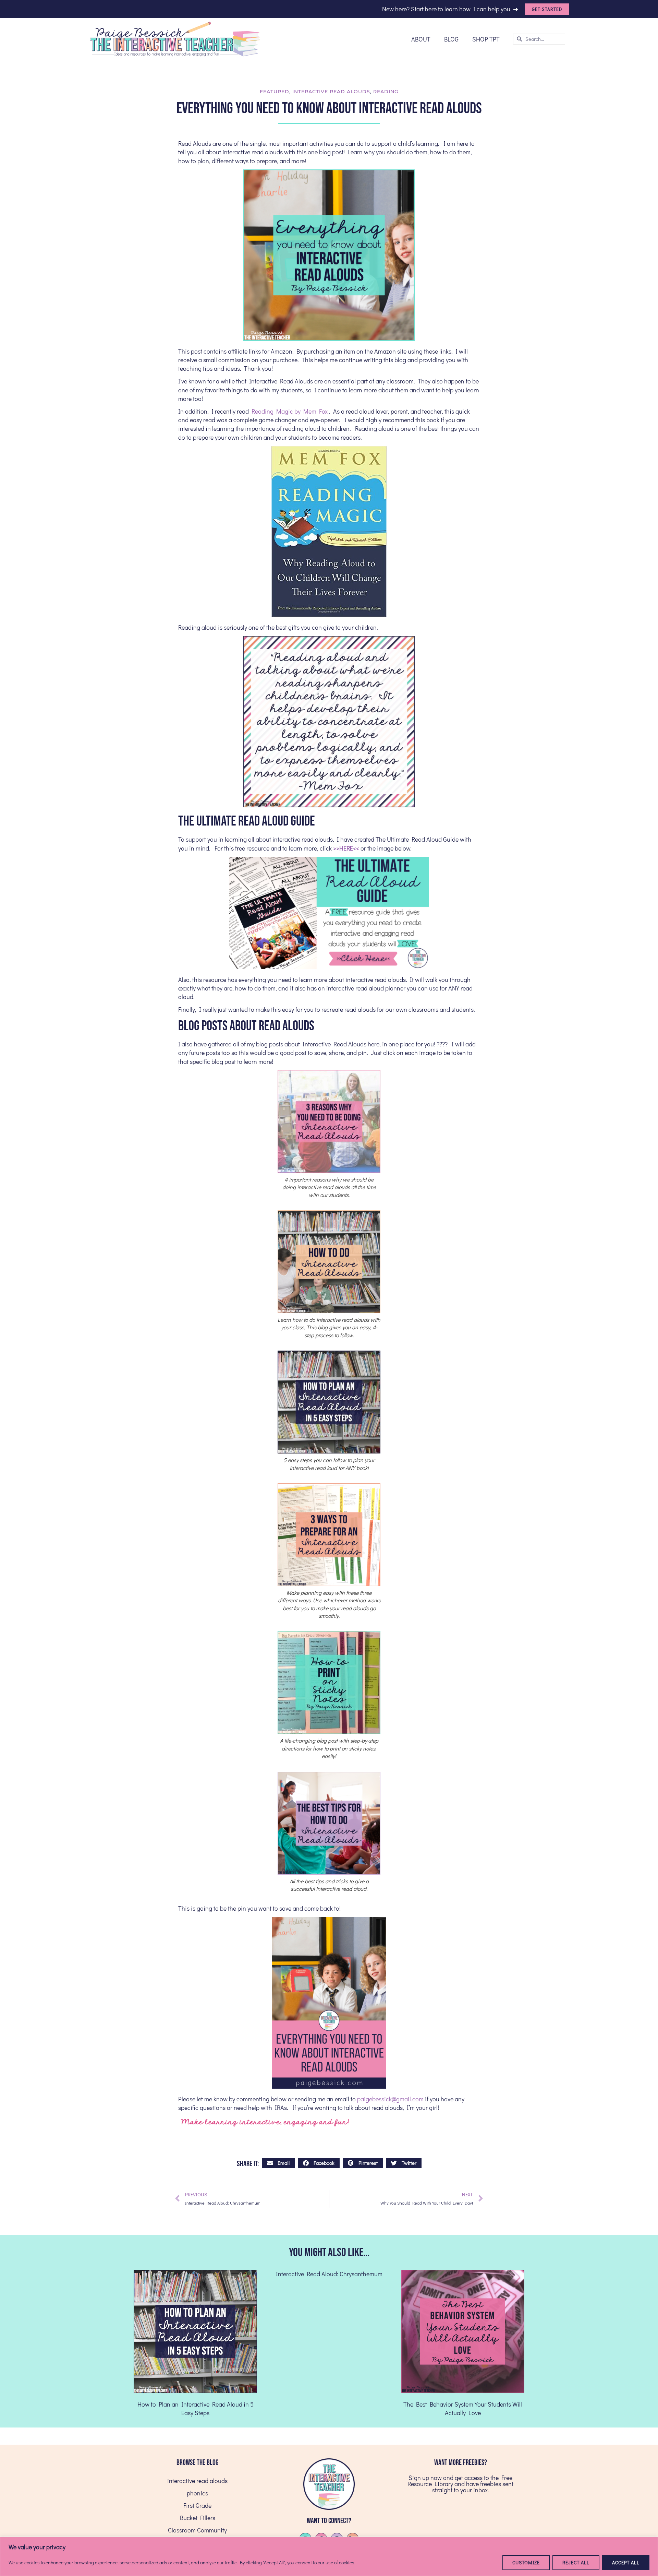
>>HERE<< (346, 848)
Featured (275, 92)
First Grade (197, 2505)
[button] (278, 2163)
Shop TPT (486, 39)
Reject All (576, 2562)
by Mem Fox (290, 411)
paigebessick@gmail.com (390, 2099)
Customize (526, 2562)
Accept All (626, 2562)
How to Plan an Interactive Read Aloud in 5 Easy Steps (196, 2408)
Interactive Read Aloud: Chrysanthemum (329, 2274)
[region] (329, 2556)
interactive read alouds (331, 92)
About (421, 39)
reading (386, 92)
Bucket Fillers (198, 2518)
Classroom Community (197, 2530)
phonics (197, 2493)
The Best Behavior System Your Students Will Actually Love (463, 2408)
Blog (451, 39)
